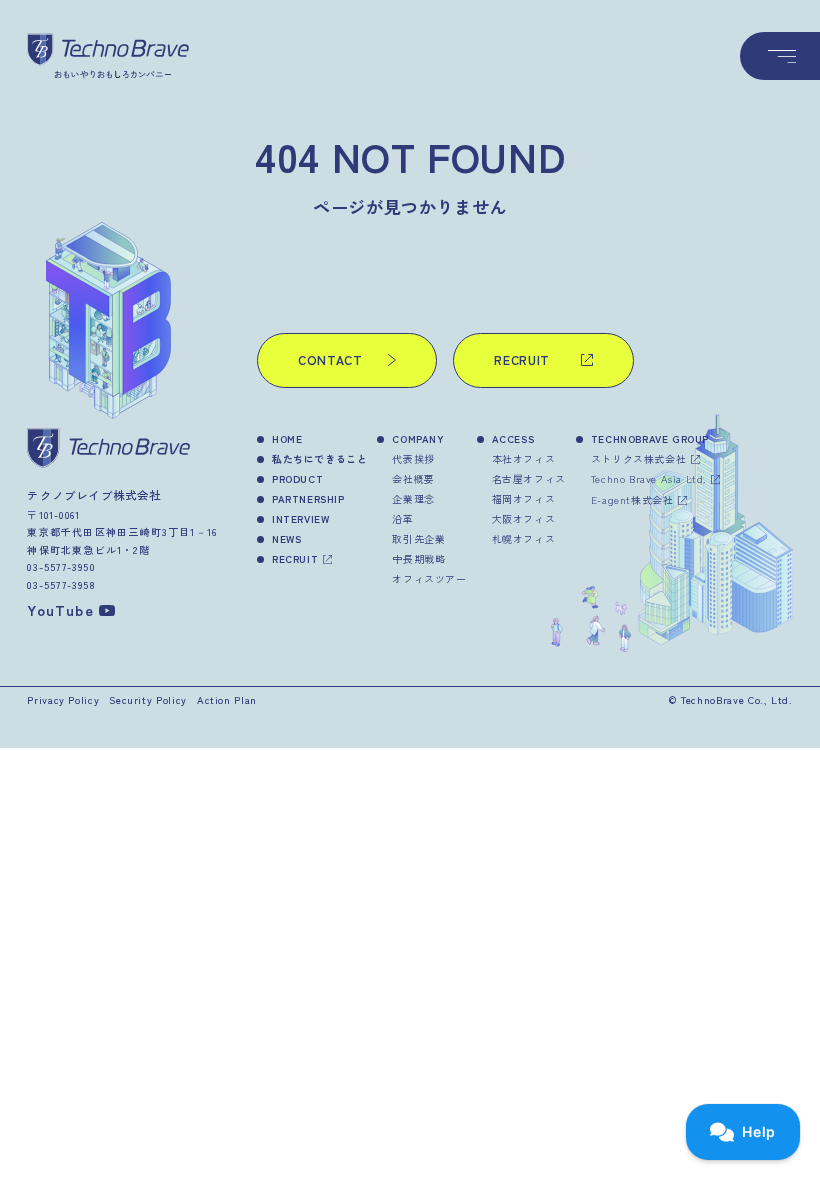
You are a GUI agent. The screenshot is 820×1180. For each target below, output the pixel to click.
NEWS (286, 538)
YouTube (60, 609)
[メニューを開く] (780, 56)
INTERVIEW (300, 518)
